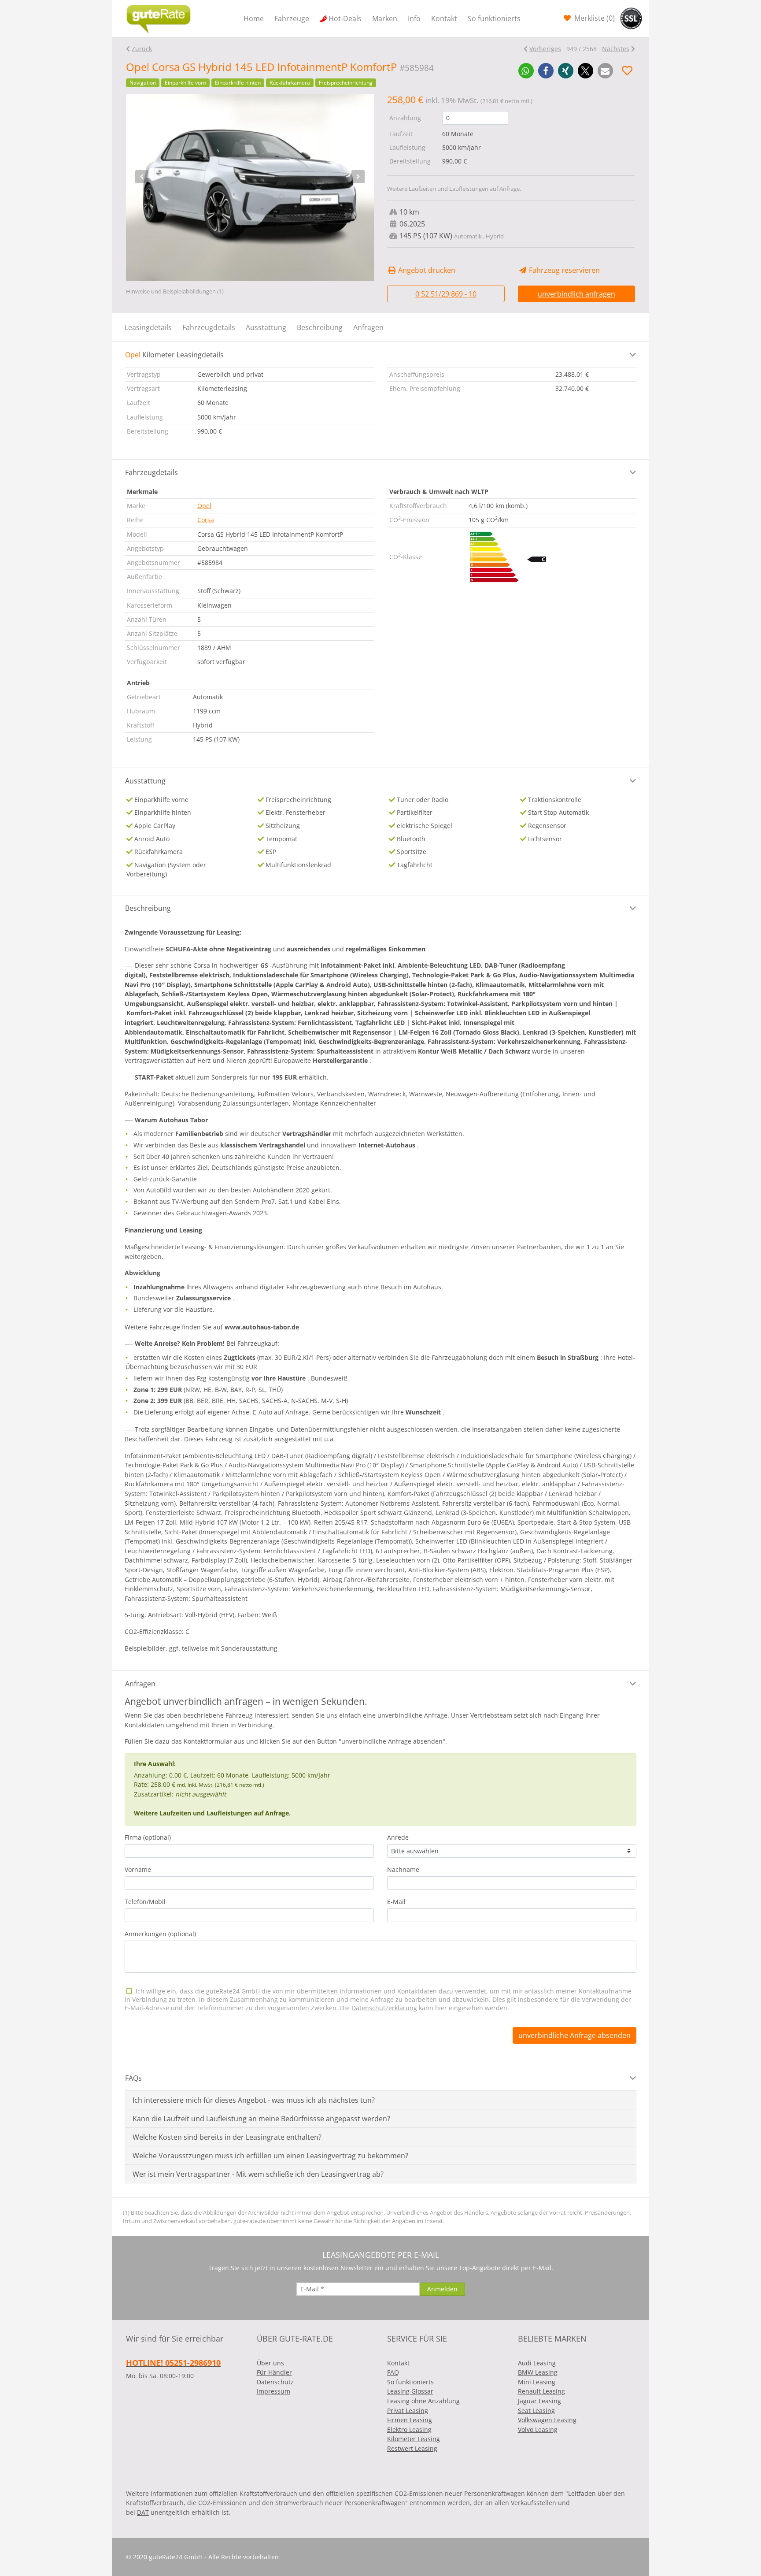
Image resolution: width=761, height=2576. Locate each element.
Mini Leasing (537, 2382)
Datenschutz (275, 2382)
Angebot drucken (426, 270)
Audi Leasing (537, 2363)
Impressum (273, 2391)
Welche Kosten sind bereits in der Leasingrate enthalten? (227, 2137)
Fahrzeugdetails (209, 327)
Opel (204, 506)
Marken (385, 19)
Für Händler (274, 2372)
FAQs (133, 2078)
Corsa (206, 520)
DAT (143, 2512)
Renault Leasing (541, 2391)
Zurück (142, 49)
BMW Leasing (538, 2372)
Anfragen (368, 327)
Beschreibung (320, 327)
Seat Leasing (536, 2411)
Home (254, 19)
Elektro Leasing (409, 2429)
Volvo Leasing (538, 2429)
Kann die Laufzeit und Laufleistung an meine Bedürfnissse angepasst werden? (261, 2119)
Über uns (270, 2363)
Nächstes (616, 49)
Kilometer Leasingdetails (174, 355)
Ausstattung (266, 327)
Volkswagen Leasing (547, 2420)
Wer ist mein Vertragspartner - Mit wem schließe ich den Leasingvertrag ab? (258, 2174)
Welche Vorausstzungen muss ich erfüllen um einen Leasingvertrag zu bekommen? (270, 2156)
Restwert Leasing (412, 2448)
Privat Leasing (408, 2411)
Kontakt (444, 19)
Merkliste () (594, 18)
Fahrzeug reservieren (563, 270)
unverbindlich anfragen (576, 294)
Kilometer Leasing (414, 2439)
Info (414, 19)
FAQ (393, 2372)
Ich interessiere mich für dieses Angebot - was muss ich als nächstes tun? (254, 2100)
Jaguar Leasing (539, 2401)
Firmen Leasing (410, 2420)
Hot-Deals (345, 19)
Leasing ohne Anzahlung (423, 2401)
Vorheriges (545, 49)
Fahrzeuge (292, 19)
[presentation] (142, 177)
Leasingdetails (148, 327)
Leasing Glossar (410, 2391)
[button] (526, 71)
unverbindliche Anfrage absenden (574, 2035)
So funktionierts (494, 19)
